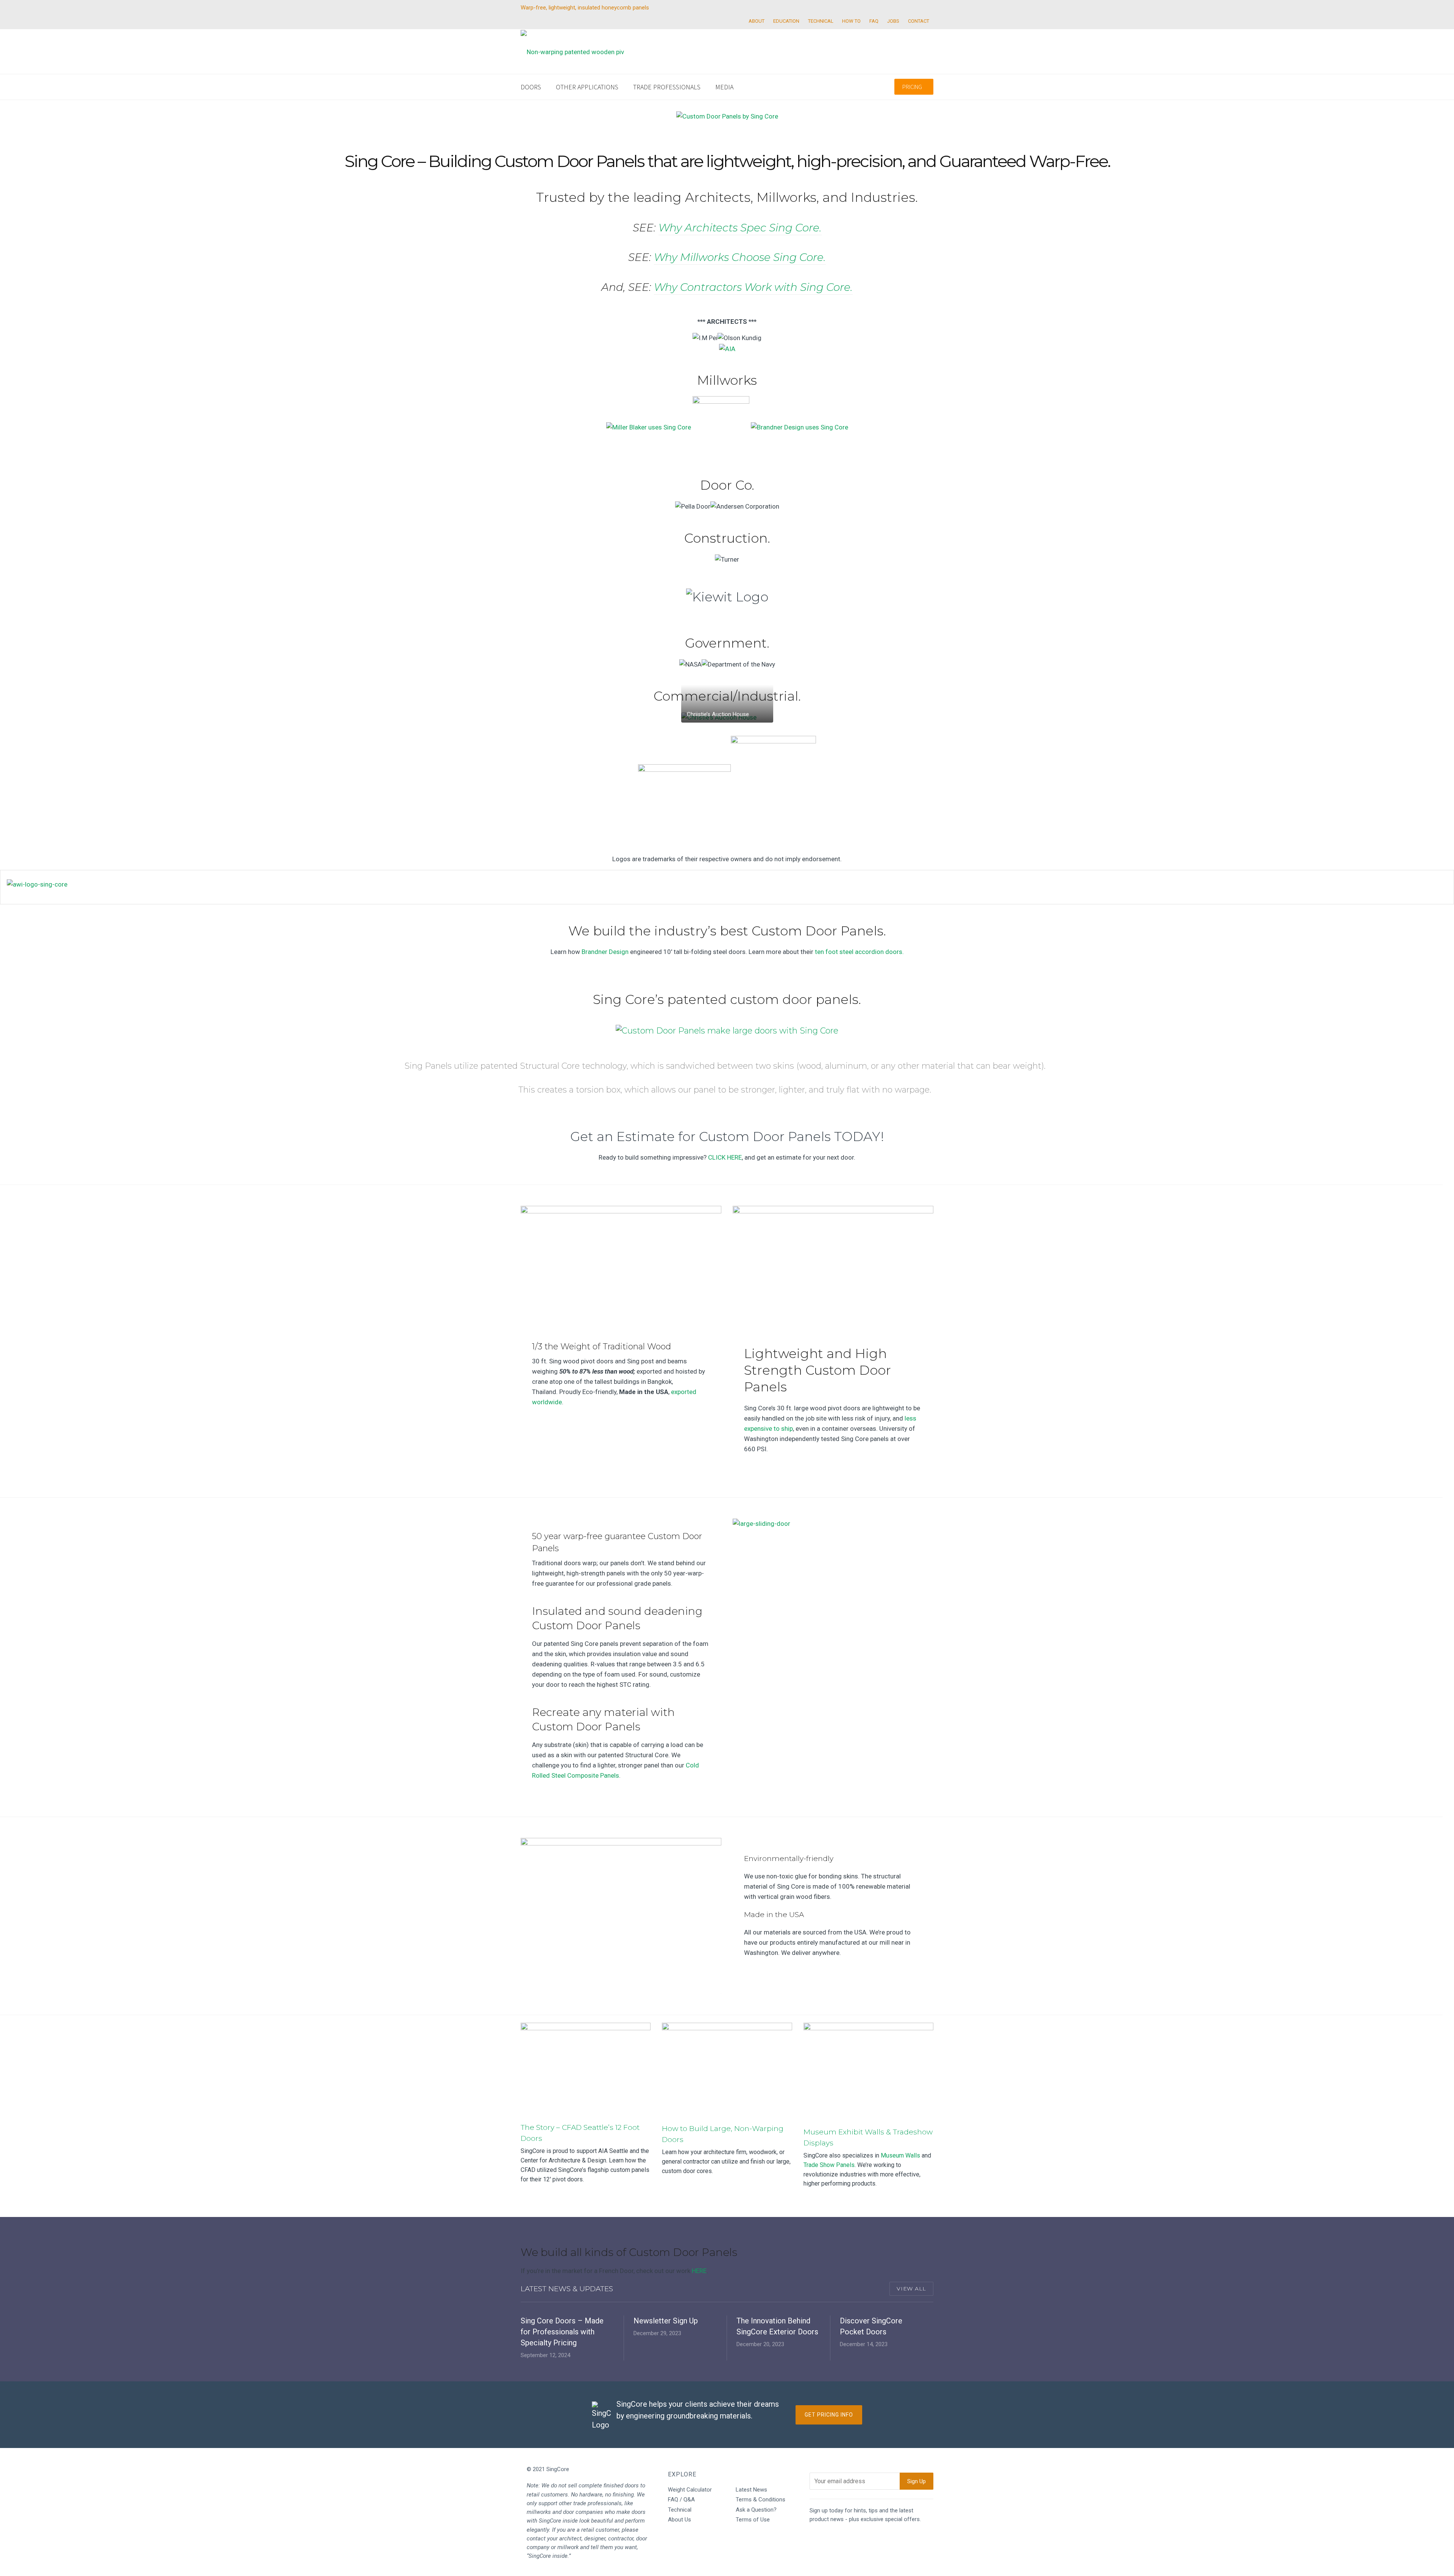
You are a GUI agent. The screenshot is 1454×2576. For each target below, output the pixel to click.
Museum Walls (900, 2155)
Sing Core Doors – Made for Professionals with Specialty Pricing (562, 2332)
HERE (699, 2271)
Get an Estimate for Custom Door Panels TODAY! (727, 1137)
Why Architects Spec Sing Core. (740, 228)
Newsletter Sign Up (666, 2321)
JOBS (893, 21)
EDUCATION (786, 21)
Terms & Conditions (761, 2500)
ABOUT (757, 21)
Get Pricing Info (829, 2415)
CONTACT (919, 21)
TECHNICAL (821, 21)
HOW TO (851, 21)
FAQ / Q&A (681, 2500)
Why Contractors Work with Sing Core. (753, 287)
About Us (679, 2520)
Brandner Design (605, 952)
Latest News (751, 2490)
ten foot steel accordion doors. (859, 952)
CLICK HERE (725, 1157)
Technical (680, 2510)
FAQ (874, 21)
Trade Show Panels (829, 2165)
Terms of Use (753, 2520)
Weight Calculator (690, 2490)
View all (911, 2289)
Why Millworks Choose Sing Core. (740, 257)
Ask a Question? (756, 2510)
